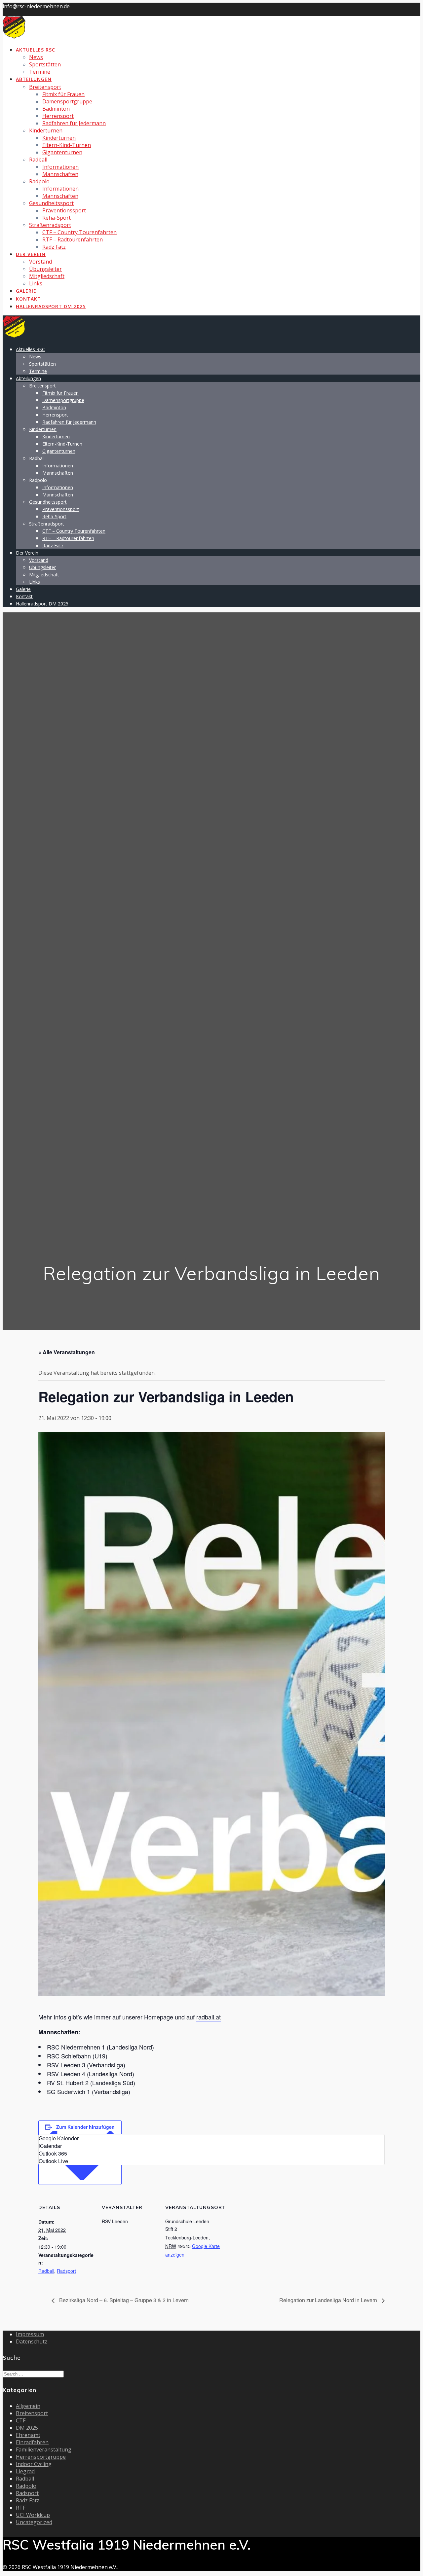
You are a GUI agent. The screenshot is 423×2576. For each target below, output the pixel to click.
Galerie (26, 291)
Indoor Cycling (34, 2464)
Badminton (56, 109)
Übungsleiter (45, 269)
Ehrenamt (28, 2435)
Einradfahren (32, 2442)
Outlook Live (53, 2161)
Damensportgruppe (67, 101)
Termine (40, 72)
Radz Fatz (54, 247)
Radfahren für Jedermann (74, 123)
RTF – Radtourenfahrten (73, 239)
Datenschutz (32, 2341)
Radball (46, 2271)
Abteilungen (34, 79)
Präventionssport (64, 210)
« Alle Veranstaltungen (67, 1352)
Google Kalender (59, 2138)
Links (36, 283)
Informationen (60, 167)
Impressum (30, 2334)
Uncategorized (34, 2522)
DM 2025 (27, 2428)
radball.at (209, 2017)
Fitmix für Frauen (63, 94)
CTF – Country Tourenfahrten (79, 232)
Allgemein (28, 2406)
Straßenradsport (50, 225)
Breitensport (45, 87)
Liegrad (25, 2471)
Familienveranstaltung (44, 2449)
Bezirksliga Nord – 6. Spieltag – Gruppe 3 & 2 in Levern (123, 2300)
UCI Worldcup (33, 2515)
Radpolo (26, 2486)
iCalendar (50, 2146)
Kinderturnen (46, 130)
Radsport (66, 2271)
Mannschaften (60, 174)
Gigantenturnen (62, 152)
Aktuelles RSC (36, 50)
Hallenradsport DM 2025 (51, 306)
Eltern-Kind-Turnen (67, 145)
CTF (21, 2420)
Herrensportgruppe (41, 2457)
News (36, 57)
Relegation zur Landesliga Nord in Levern (329, 2300)
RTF (21, 2508)
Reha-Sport (57, 218)
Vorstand (40, 262)
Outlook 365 (53, 2153)
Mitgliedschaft (47, 276)
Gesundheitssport (51, 203)
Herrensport (58, 116)
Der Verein (31, 254)
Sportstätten (45, 64)
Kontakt (28, 299)
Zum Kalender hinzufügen (85, 2127)
